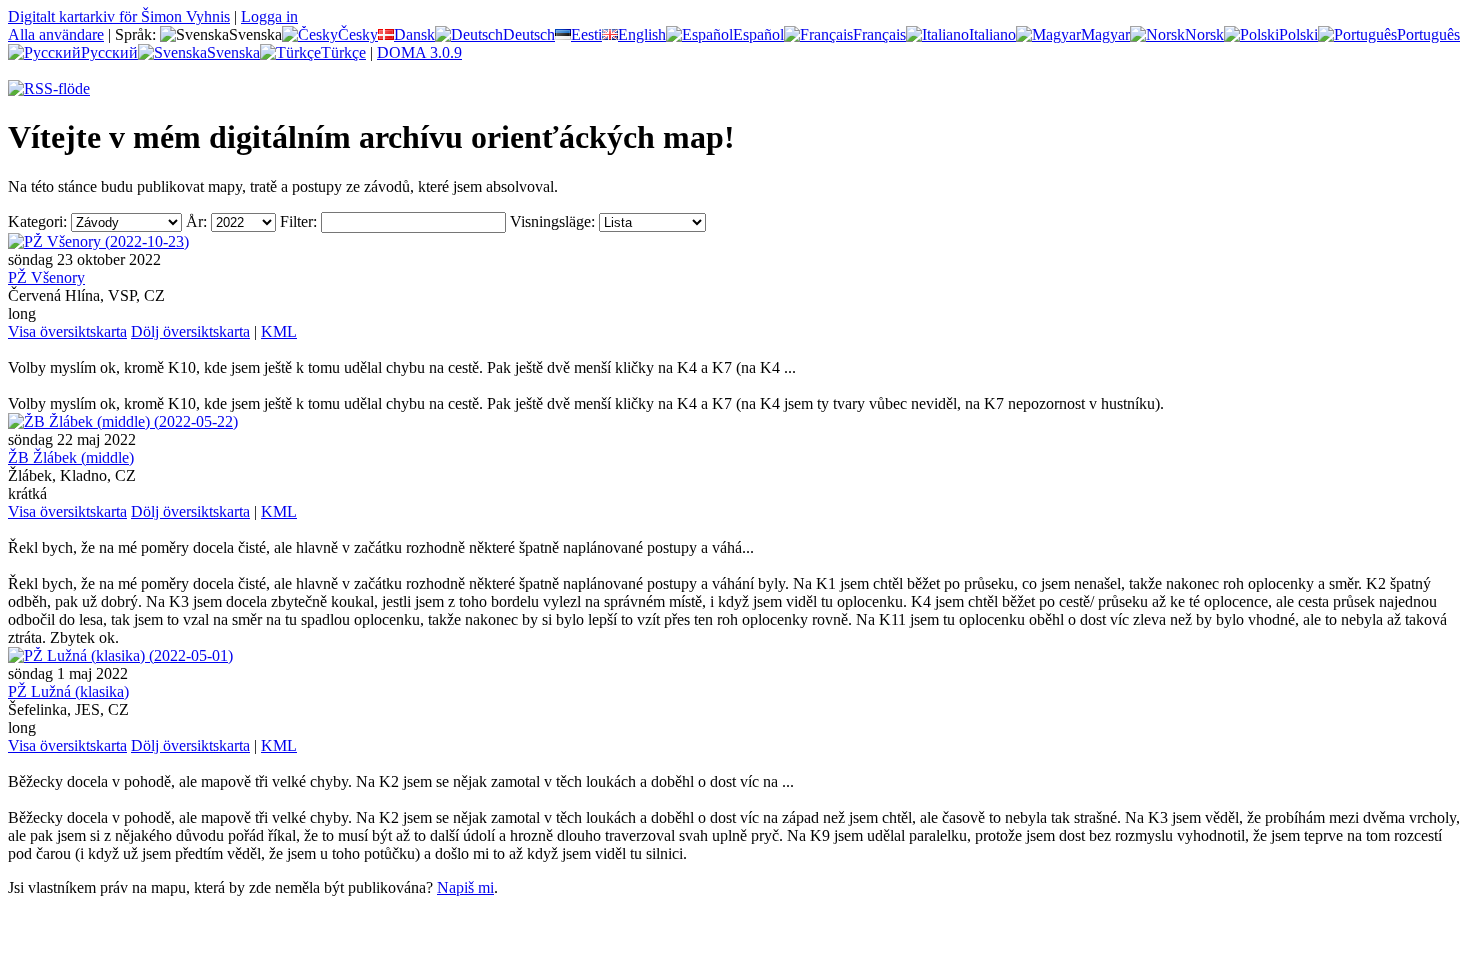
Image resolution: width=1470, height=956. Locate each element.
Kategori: (37, 221)
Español (758, 34)
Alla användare (56, 34)
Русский (109, 52)
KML (279, 331)
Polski (1298, 34)
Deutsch (529, 34)
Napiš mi (465, 887)
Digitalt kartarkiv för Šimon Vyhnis (119, 16)
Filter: (298, 221)
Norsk (1204, 34)
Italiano (992, 34)
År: (196, 221)
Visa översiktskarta (67, 331)
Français (879, 34)
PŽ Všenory (46, 277)
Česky (358, 34)
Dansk (414, 34)
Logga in (269, 16)
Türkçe (343, 52)
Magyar (1105, 34)
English (642, 34)
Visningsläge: (552, 221)
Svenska (233, 52)
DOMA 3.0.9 (419, 52)
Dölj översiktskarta (190, 331)
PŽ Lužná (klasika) (68, 691)
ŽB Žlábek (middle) (71, 457)
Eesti (586, 34)
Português (1428, 34)
